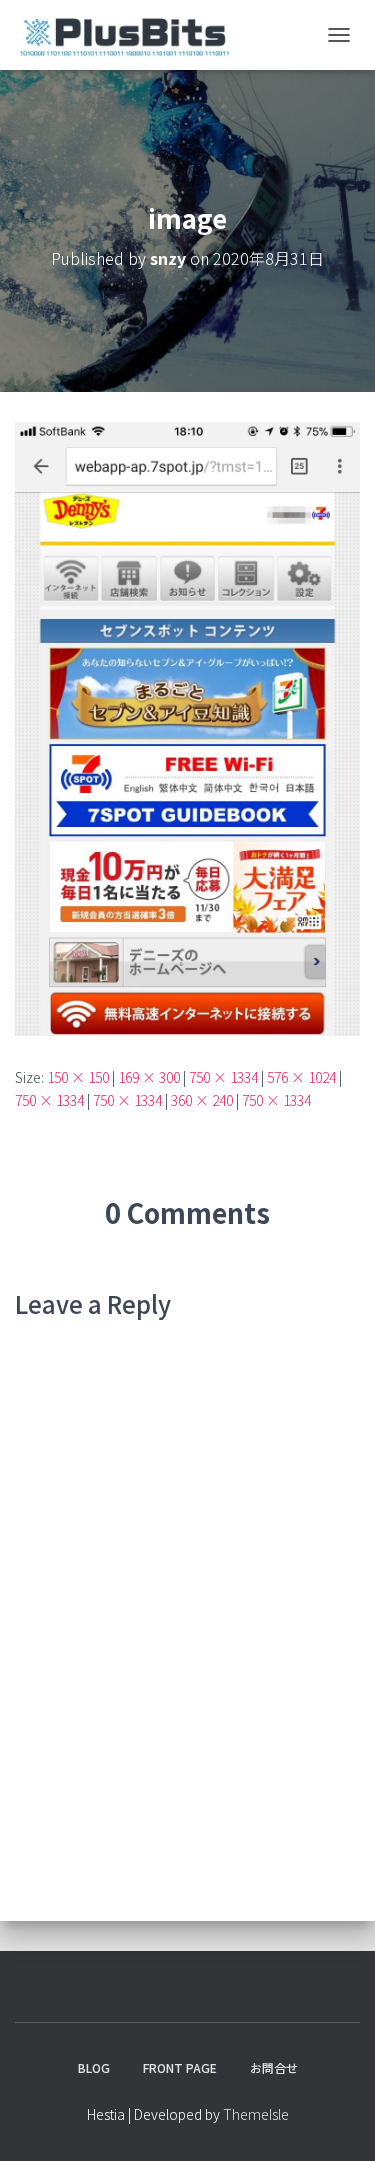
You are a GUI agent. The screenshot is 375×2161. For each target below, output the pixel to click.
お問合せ (274, 2067)
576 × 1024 (301, 1077)
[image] (187, 727)
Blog (94, 2067)
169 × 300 (149, 1077)
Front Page (180, 2067)
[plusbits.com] (131, 35)
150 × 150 (78, 1077)
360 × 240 (202, 1100)
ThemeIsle (256, 2114)
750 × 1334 (223, 1077)
